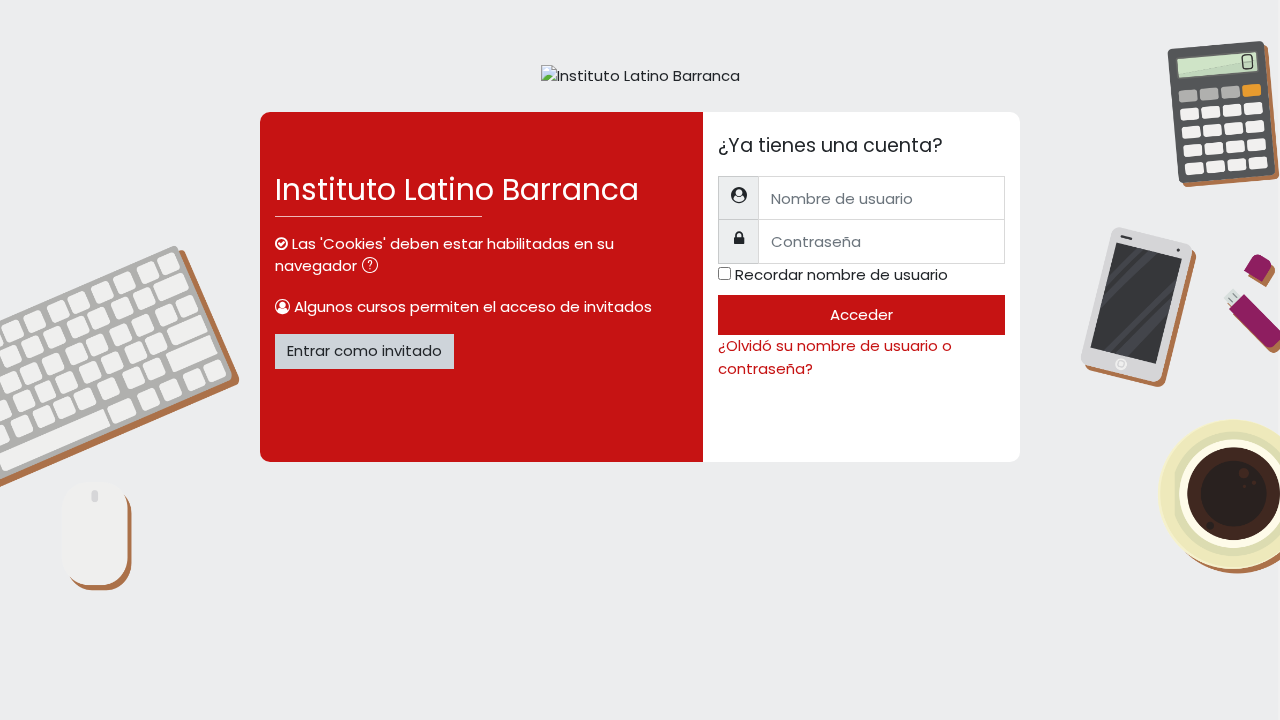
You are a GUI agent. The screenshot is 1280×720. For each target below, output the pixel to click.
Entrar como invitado (364, 350)
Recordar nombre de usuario (841, 274)
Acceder (861, 314)
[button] (374, 267)
